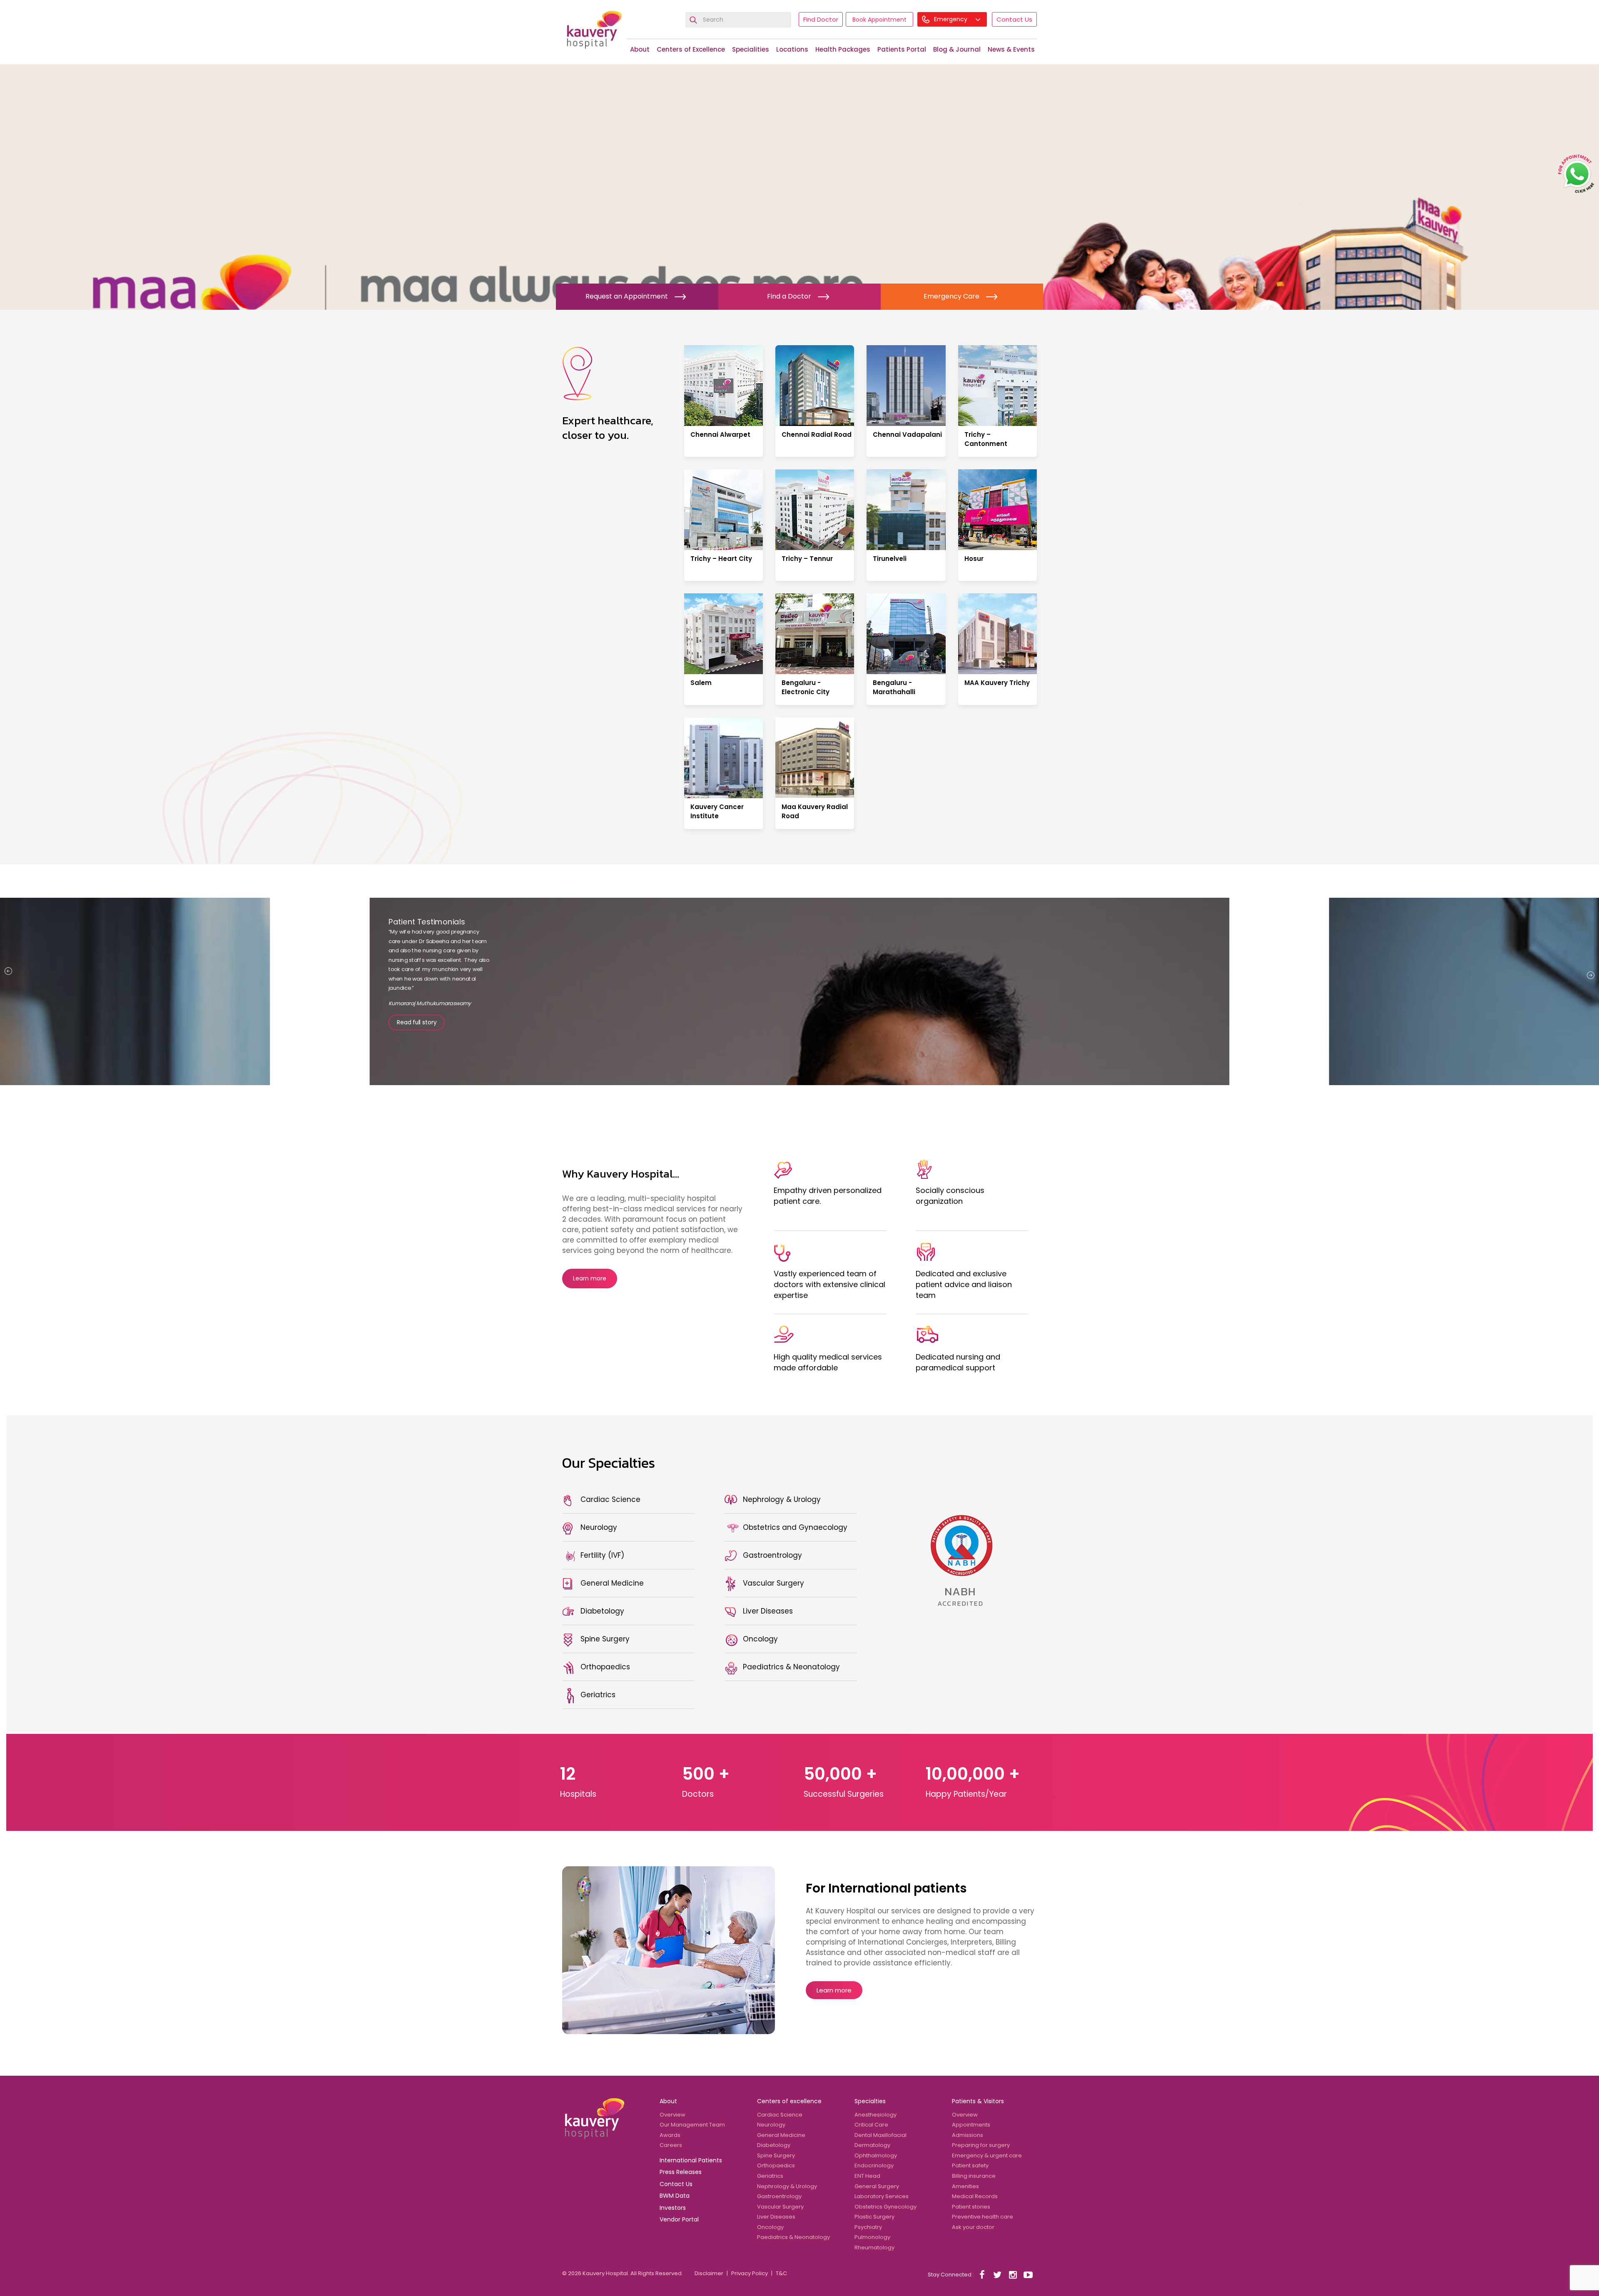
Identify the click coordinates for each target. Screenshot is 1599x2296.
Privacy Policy (750, 2273)
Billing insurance (974, 2176)
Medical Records (975, 2196)
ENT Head (867, 2176)
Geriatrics (770, 2176)
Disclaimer (709, 2273)
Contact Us (1014, 19)
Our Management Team (692, 2125)
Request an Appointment (627, 296)
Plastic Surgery (874, 2217)
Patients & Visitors (978, 2101)
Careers (671, 2145)
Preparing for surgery (981, 2145)
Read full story (417, 1036)
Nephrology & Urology (787, 2186)
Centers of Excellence (691, 49)
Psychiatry (868, 2227)
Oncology (770, 2227)
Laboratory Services (882, 2196)
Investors (673, 2208)
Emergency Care (951, 296)
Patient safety (970, 2165)
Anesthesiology (875, 2115)
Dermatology (872, 2145)
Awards (670, 2135)
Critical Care (871, 2125)
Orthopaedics (776, 2165)
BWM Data (675, 2196)
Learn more (590, 1278)
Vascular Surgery (780, 2207)
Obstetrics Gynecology (885, 2207)
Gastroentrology (779, 2196)
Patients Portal (902, 49)
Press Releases (681, 2172)
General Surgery (877, 2186)
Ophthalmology (876, 2155)
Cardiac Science (780, 2115)
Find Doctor (821, 19)
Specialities (751, 49)
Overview (672, 2115)
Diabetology (774, 2145)
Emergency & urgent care (987, 2155)
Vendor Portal (679, 2219)
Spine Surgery (776, 2155)
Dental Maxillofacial (880, 2135)
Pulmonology (872, 2237)
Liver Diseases (776, 2217)
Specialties (870, 2101)
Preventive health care (983, 2217)
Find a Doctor (789, 296)
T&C (781, 2273)
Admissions (968, 2135)
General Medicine (781, 2135)
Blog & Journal (957, 49)
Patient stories (971, 2207)
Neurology (771, 2125)
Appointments (971, 2125)
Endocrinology (874, 2165)
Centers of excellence (789, 2101)
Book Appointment (879, 20)
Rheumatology (874, 2247)
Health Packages (843, 49)
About (640, 49)
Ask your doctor (973, 2227)
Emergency (951, 19)
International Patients (691, 2160)
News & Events (1011, 49)
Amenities (965, 2186)
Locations (792, 49)
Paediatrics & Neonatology (793, 2237)
